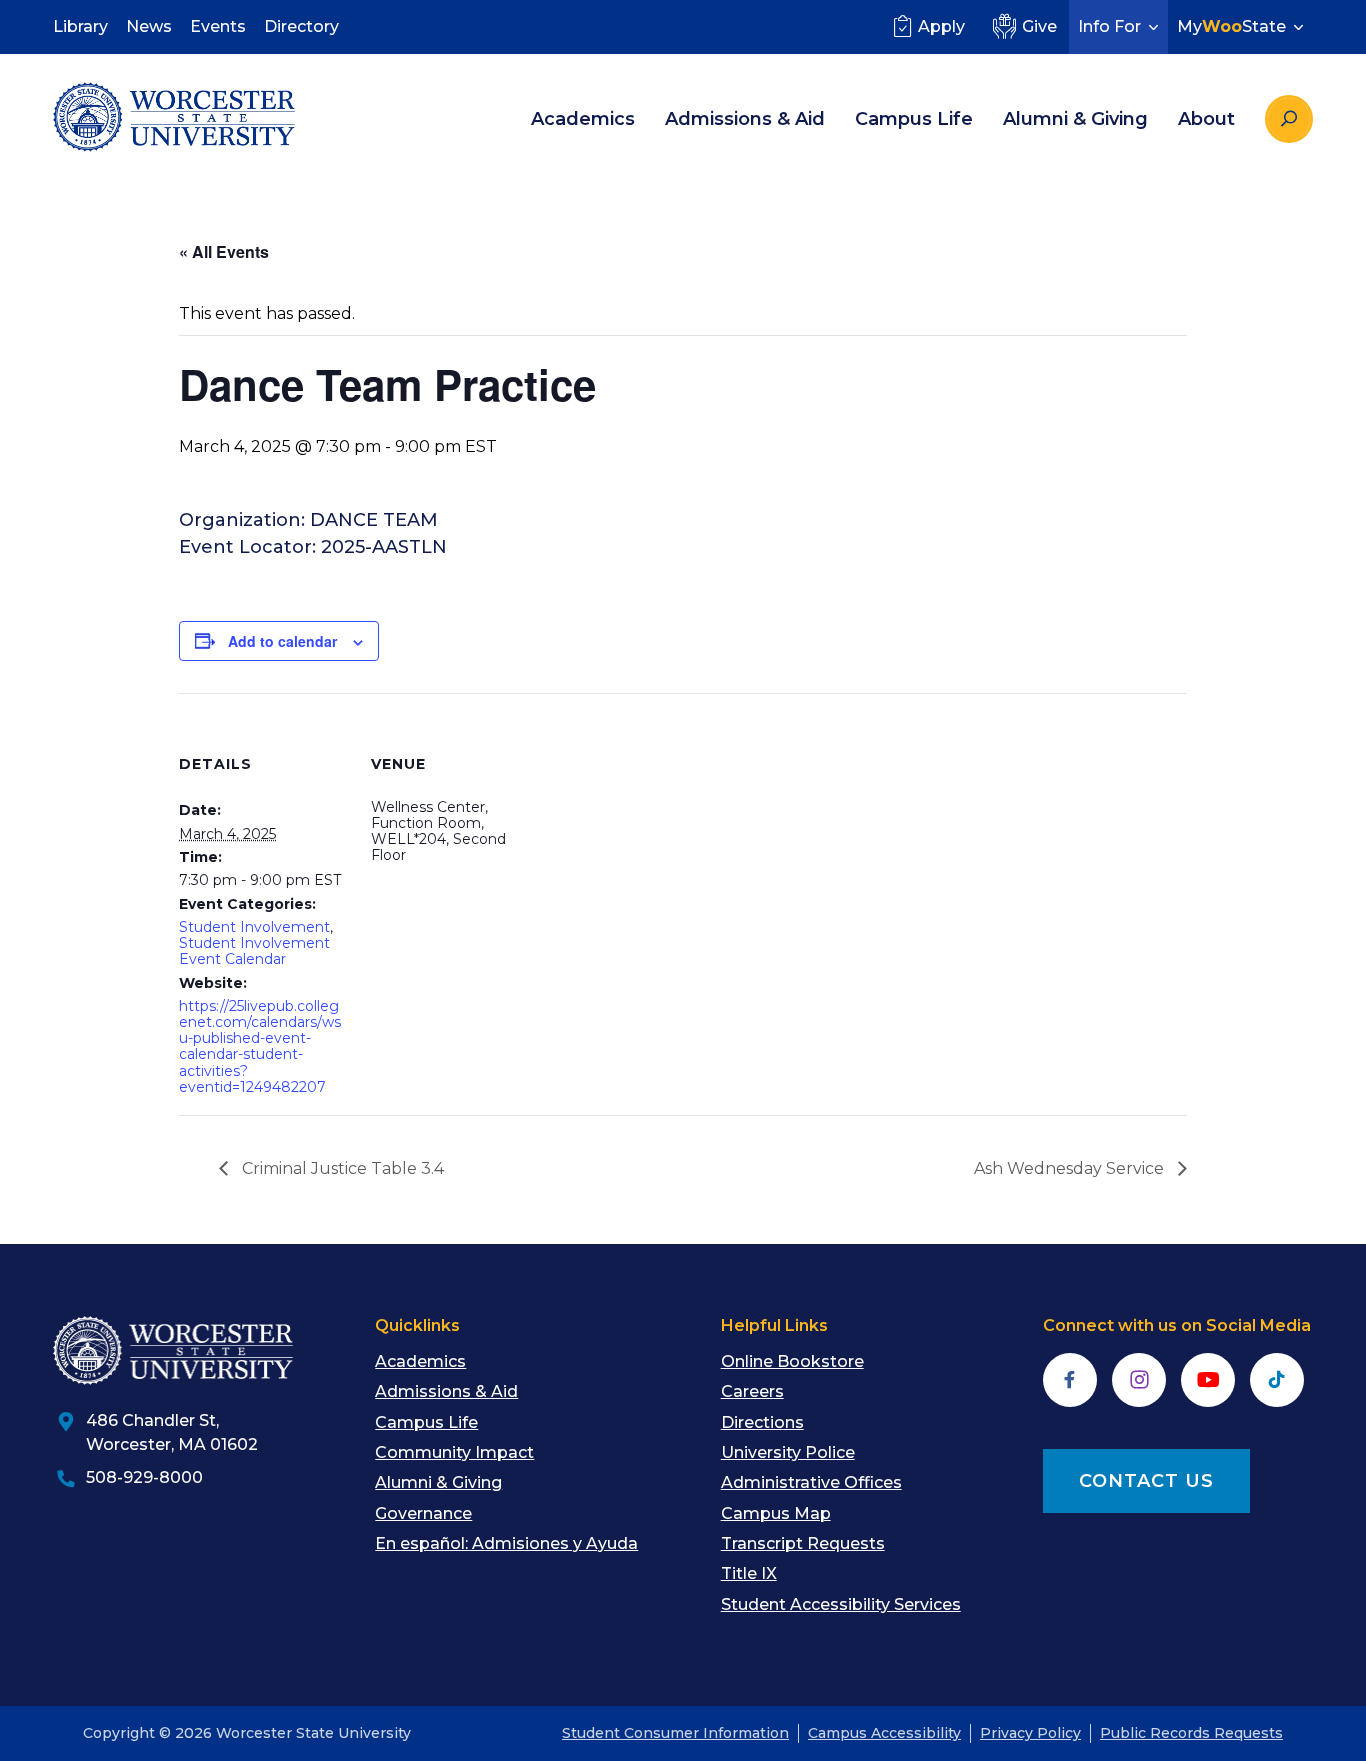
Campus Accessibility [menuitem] (884, 1733)
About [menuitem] (1206, 119)
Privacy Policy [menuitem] (1030, 1733)
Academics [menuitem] (583, 119)
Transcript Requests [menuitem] (803, 1543)
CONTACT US (1146, 1481)
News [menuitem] (149, 26)
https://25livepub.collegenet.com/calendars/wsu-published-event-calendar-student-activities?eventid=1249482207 (260, 1046)
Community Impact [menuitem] (454, 1452)
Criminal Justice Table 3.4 (341, 1168)
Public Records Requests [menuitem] (1191, 1733)
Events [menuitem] (218, 26)
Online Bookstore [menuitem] (792, 1361)
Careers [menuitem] (752, 1391)
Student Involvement (254, 927)
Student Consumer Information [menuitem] (675, 1733)
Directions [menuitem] (762, 1422)
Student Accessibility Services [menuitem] (841, 1604)
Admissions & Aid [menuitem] (745, 119)
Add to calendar (282, 641)
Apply (941, 26)
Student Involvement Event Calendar (254, 951)
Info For (1109, 26)
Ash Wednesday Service (1071, 1168)
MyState (1231, 26)
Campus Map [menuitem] (776, 1513)
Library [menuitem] (80, 26)
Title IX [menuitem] (749, 1573)
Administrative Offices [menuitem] (811, 1482)
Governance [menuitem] (423, 1513)
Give (1039, 26)
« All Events (224, 251)
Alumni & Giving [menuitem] (1075, 119)
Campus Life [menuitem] (914, 119)
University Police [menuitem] (788, 1452)
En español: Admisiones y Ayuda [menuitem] (506, 1543)
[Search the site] (1289, 119)
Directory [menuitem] (301, 26)
